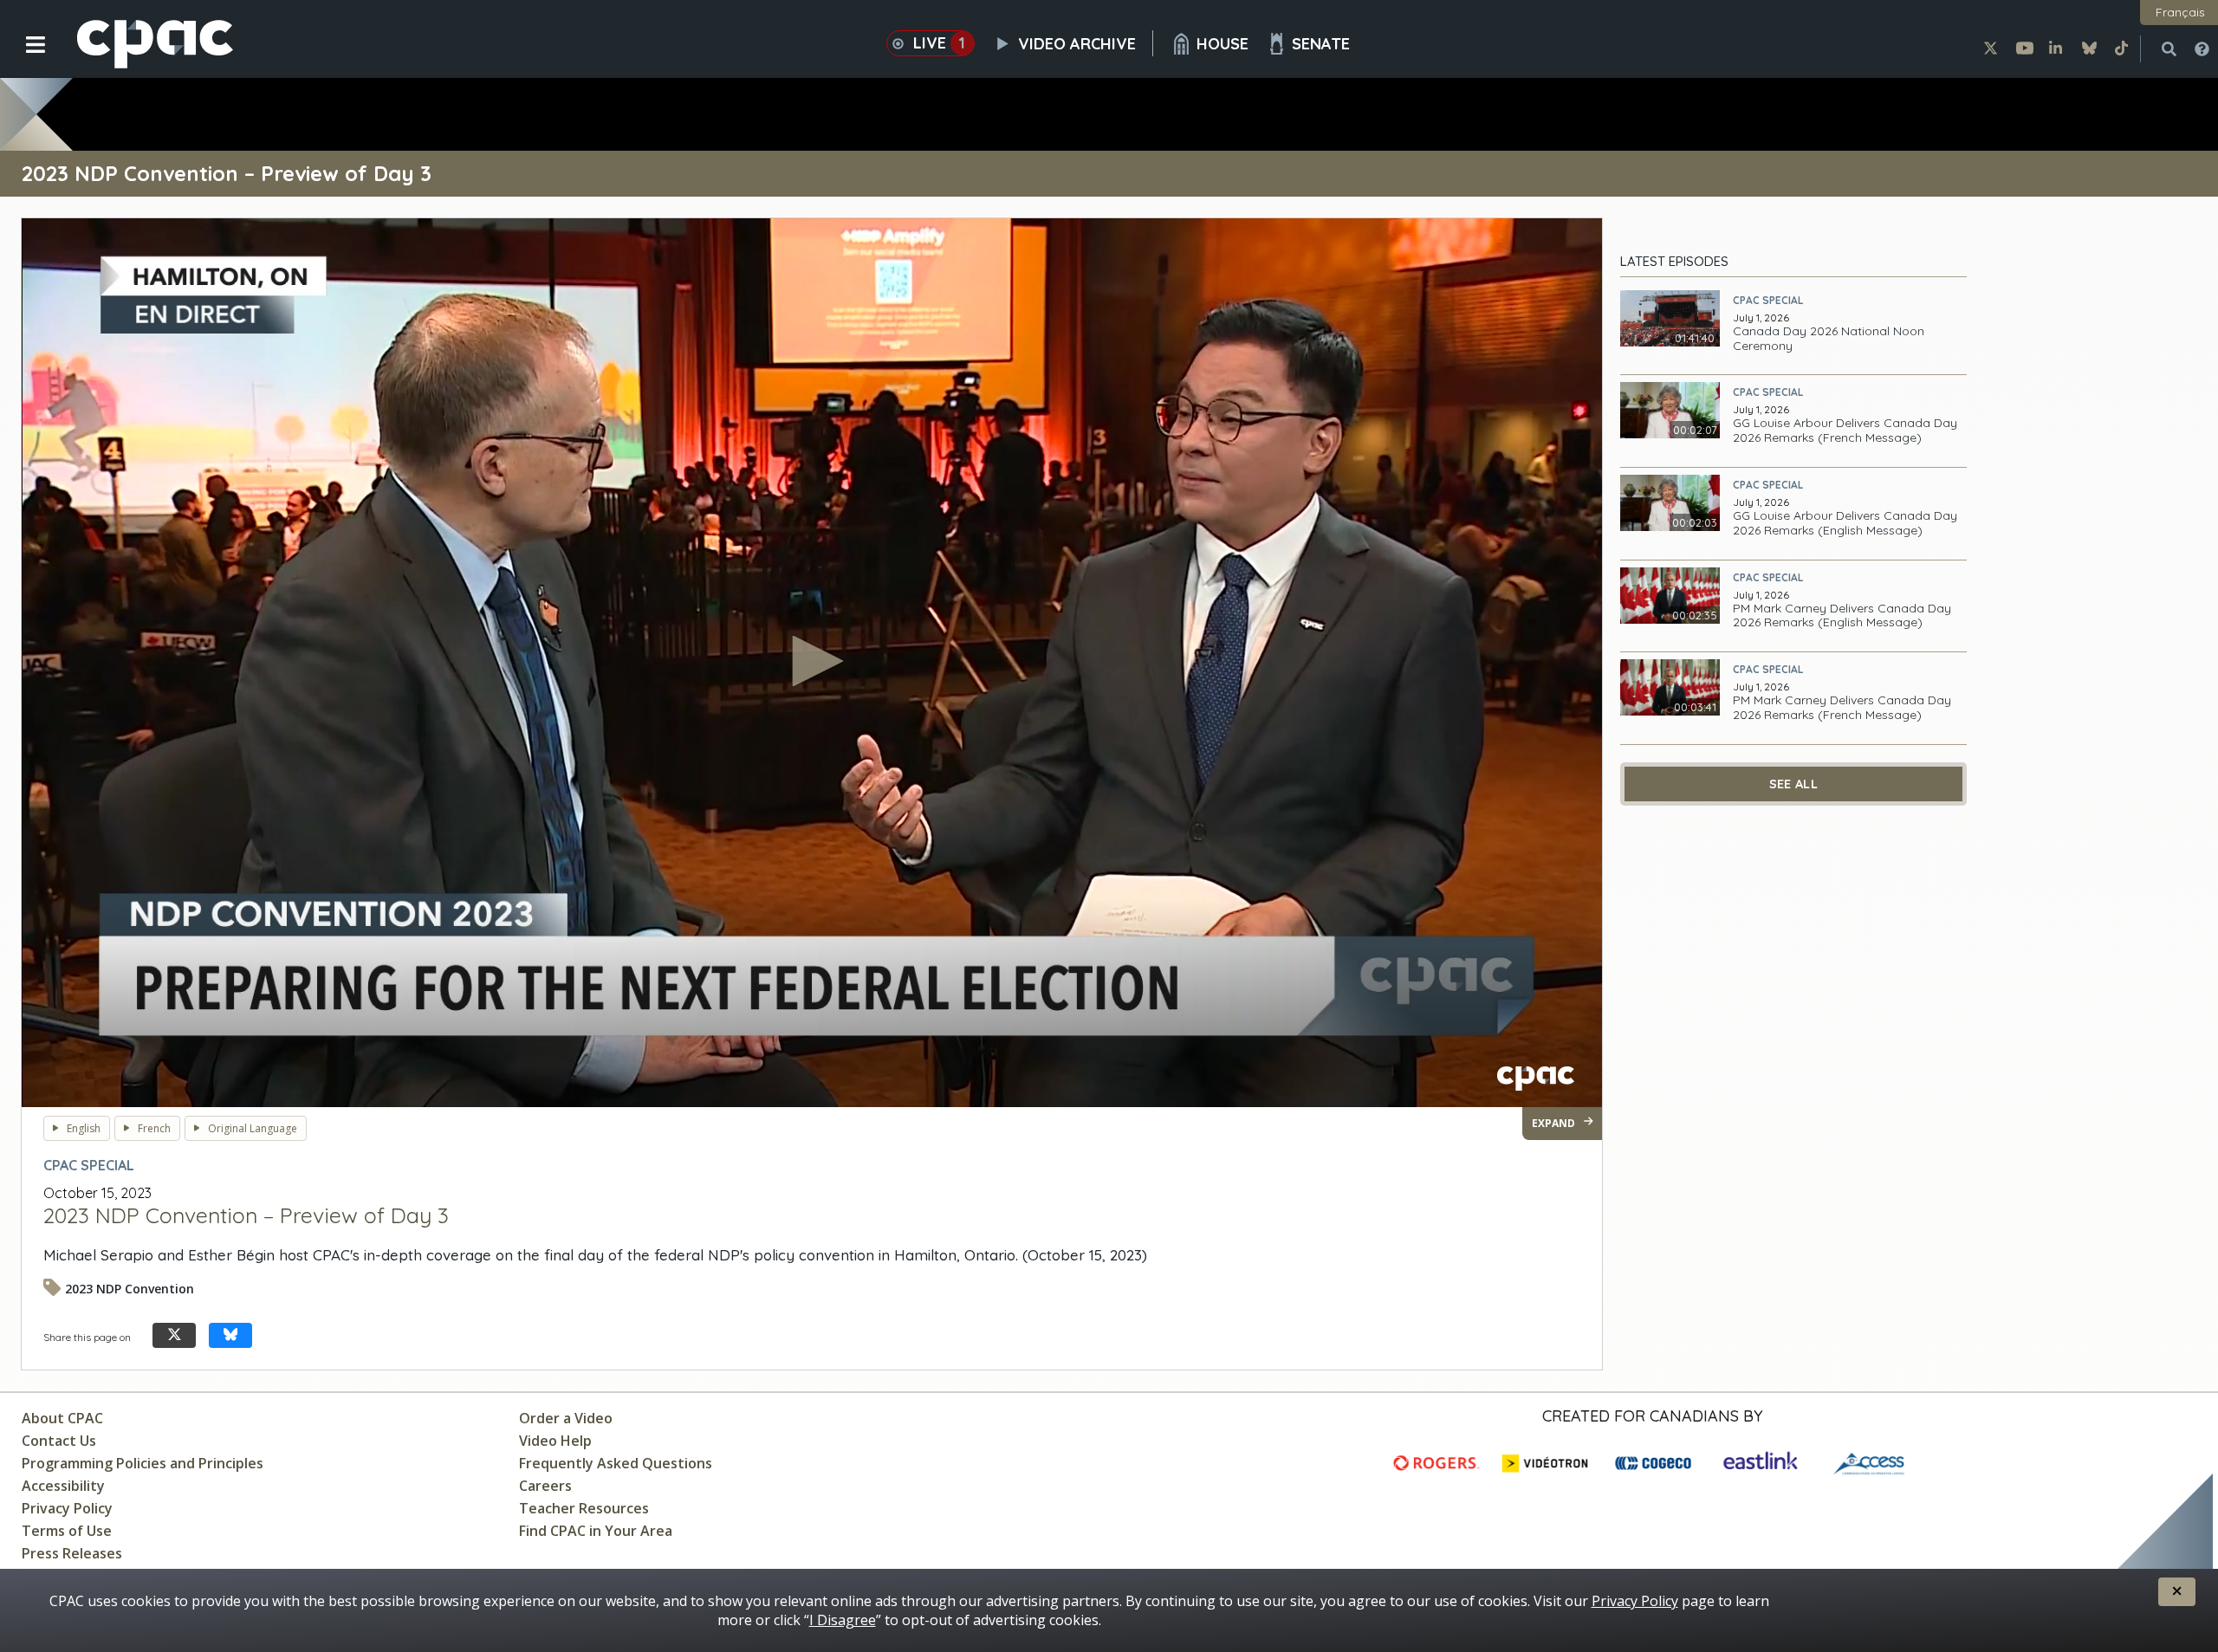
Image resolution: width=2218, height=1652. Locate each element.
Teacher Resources (584, 1508)
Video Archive (1077, 44)
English (84, 1128)
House (1222, 44)
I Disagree (843, 1620)
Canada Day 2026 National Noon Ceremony (1829, 339)
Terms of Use (67, 1531)
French (154, 1128)
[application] (812, 663)
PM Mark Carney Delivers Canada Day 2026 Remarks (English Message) (1842, 616)
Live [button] (940, 43)
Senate (1321, 44)
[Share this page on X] (174, 1335)
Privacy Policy (67, 1508)
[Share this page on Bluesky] (230, 1335)
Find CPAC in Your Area (596, 1531)
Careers (545, 1486)
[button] (24, 58)
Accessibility (63, 1486)
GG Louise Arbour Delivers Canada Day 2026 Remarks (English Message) (1845, 523)
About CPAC (62, 1418)
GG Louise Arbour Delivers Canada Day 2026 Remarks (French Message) (1845, 431)
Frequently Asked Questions (616, 1463)
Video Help (555, 1441)
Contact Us (59, 1441)
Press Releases (72, 1553)
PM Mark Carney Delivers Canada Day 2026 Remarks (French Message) (1842, 708)
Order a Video (566, 1418)
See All (1794, 784)
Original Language (253, 1128)
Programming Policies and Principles (143, 1463)
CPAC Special (1768, 300)
